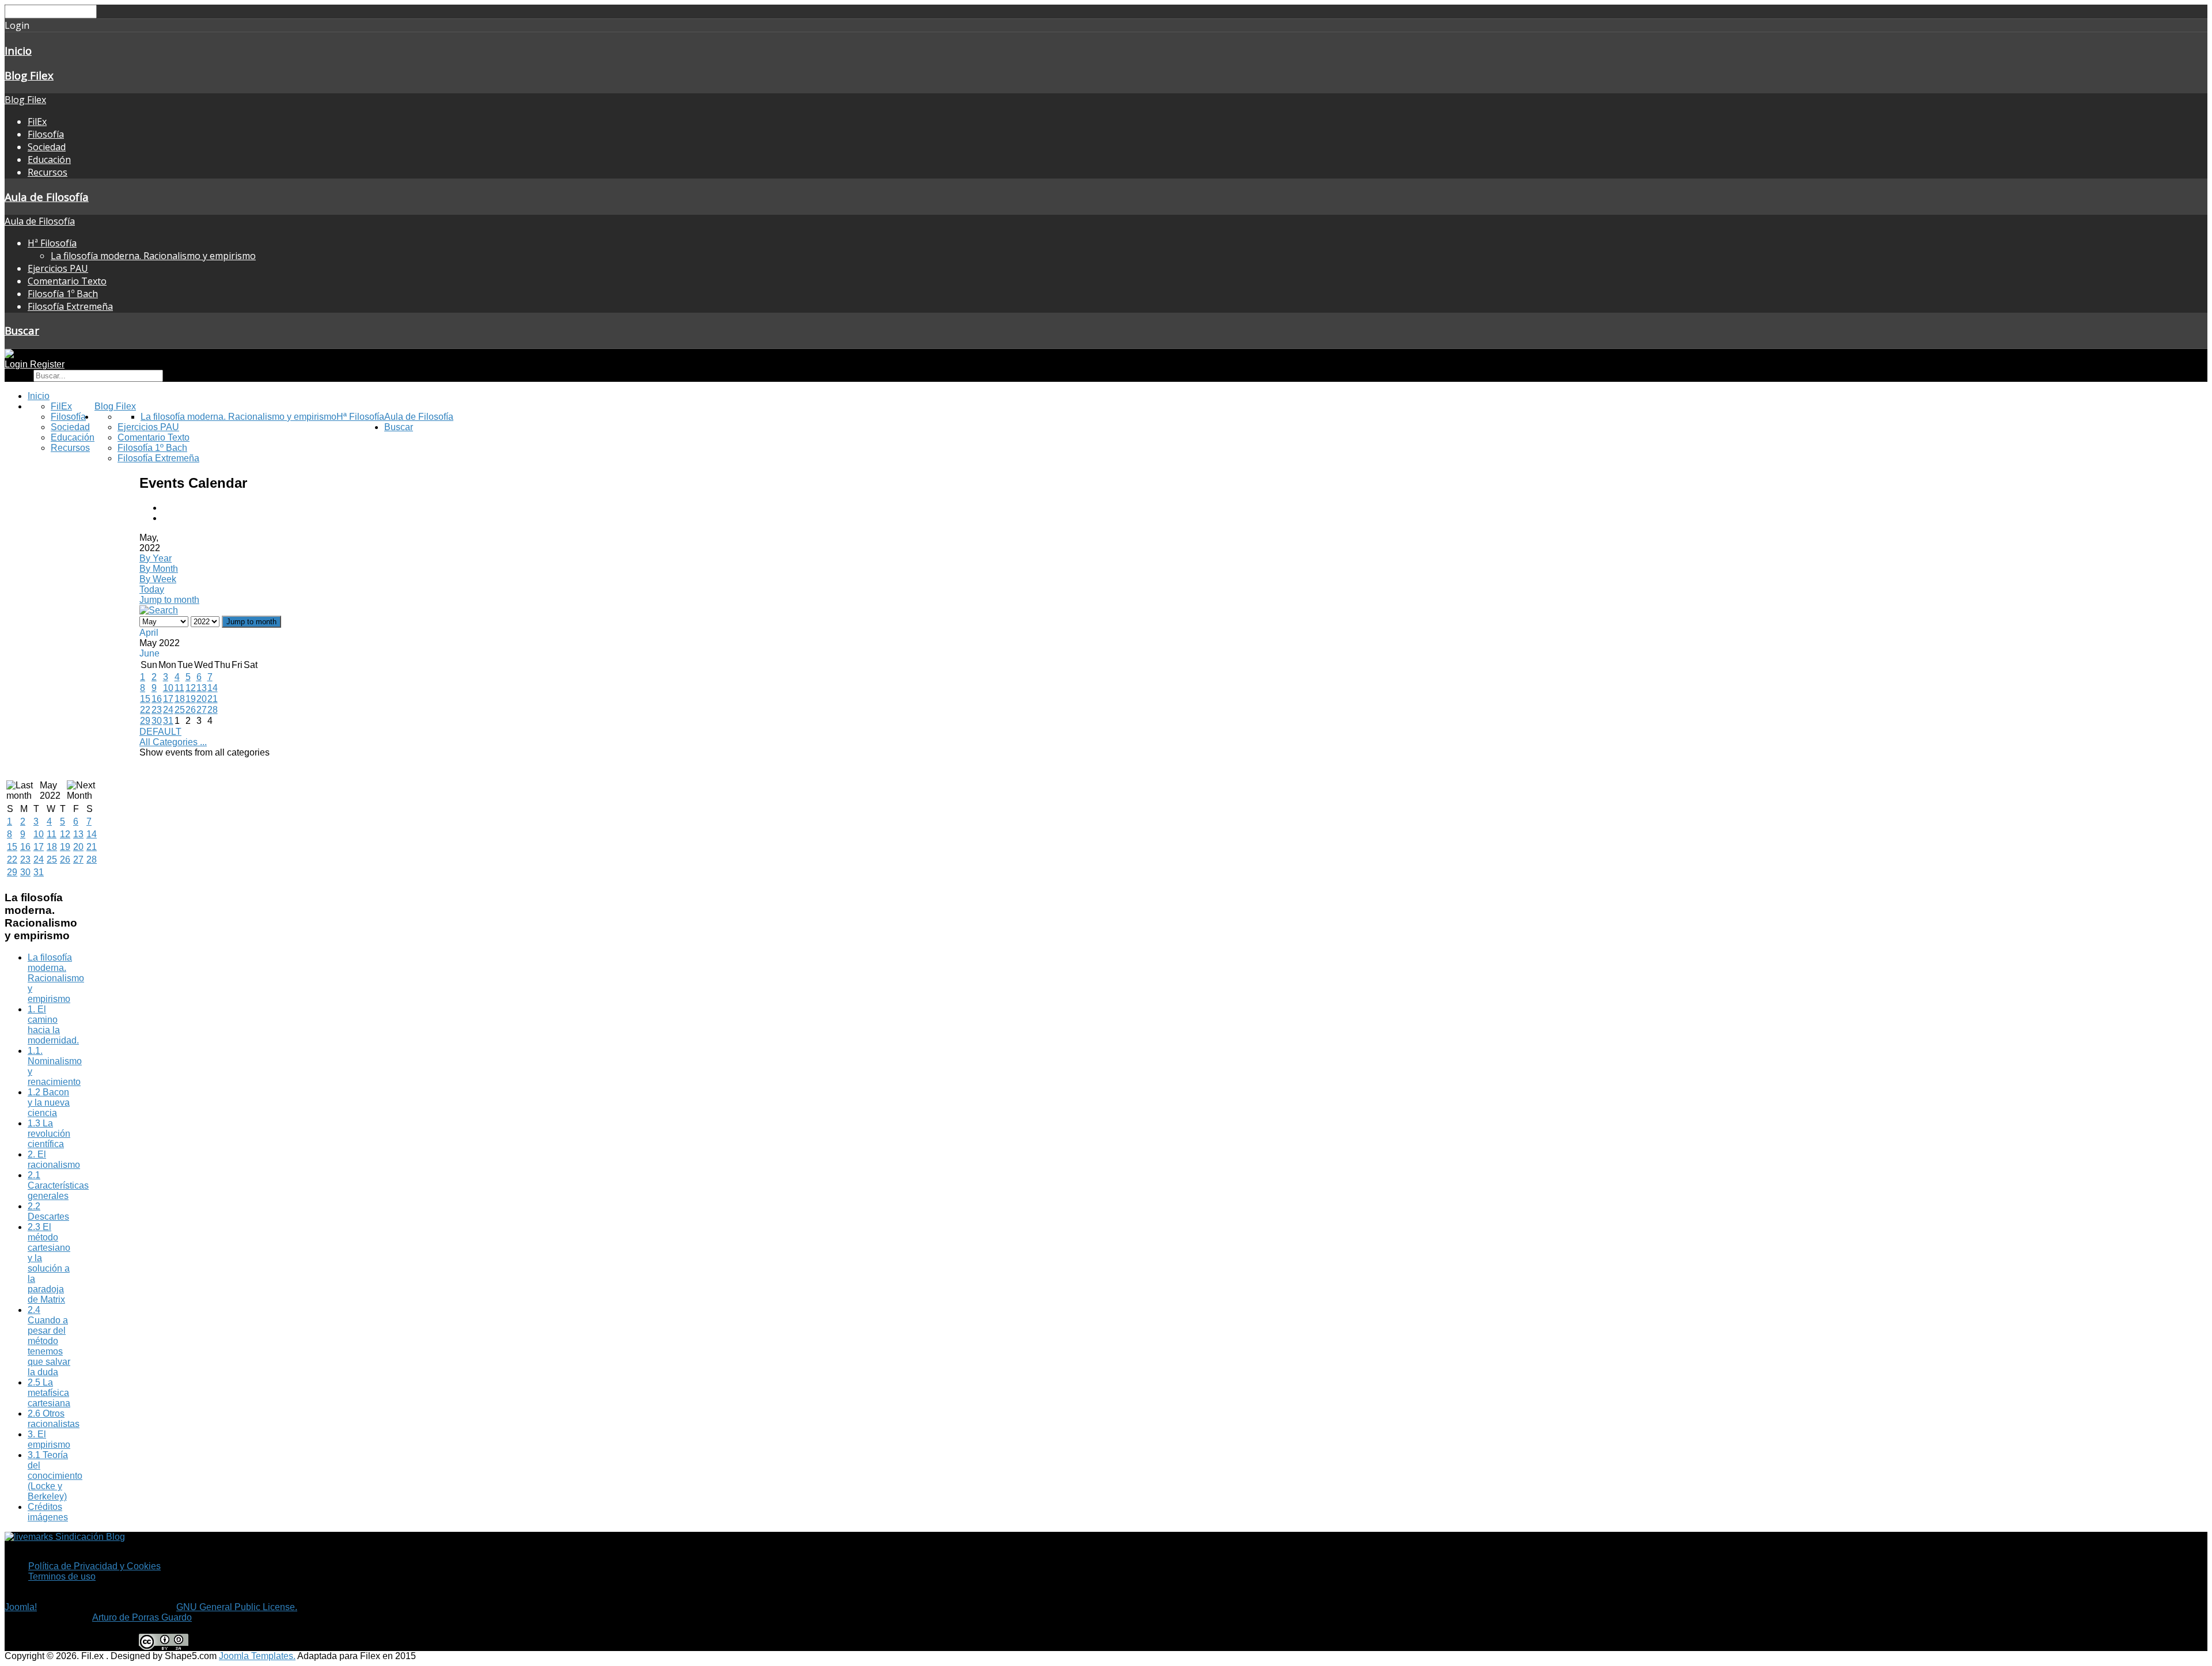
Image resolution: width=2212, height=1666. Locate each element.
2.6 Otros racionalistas (54, 1419)
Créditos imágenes (48, 1512)
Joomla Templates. (257, 1656)
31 (168, 721)
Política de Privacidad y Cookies (94, 1566)
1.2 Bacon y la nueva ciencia (49, 1103)
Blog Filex (29, 75)
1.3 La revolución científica (49, 1134)
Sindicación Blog (89, 1537)
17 (168, 699)
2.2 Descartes (48, 1211)
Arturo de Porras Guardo (142, 1617)
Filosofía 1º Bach (63, 294)
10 (168, 688)
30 (157, 721)
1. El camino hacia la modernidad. (53, 1025)
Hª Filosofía (52, 243)
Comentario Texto (67, 281)
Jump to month (169, 600)
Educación (49, 160)
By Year (156, 558)
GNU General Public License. (237, 1607)
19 (191, 699)
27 (202, 710)
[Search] (159, 610)
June (149, 653)
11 (179, 688)
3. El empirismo (49, 1439)
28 (213, 710)
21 (213, 699)
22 (145, 710)
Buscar (22, 330)
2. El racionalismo (54, 1160)
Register (47, 364)
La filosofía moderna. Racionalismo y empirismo (153, 256)
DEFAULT (160, 732)
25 (180, 710)
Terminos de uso (62, 1576)
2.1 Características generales (58, 1185)
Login (17, 364)
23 (157, 710)
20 (202, 699)
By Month (159, 569)
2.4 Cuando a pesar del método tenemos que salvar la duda (49, 1341)
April (149, 633)
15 (145, 699)
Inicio (18, 50)
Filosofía (46, 134)
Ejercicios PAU (58, 268)
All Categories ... (173, 742)
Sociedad (47, 147)
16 (157, 699)
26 (191, 710)
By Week (158, 579)
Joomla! (21, 1607)
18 (180, 699)
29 (145, 721)
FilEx (37, 122)
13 (202, 688)
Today (152, 589)
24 (168, 710)
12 (191, 688)
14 (213, 688)
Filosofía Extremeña (70, 306)
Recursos (48, 172)
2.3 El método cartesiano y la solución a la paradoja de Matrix (49, 1263)
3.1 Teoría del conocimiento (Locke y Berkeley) (55, 1476)
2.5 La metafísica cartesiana (49, 1393)
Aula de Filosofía (47, 197)
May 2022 (50, 790)
